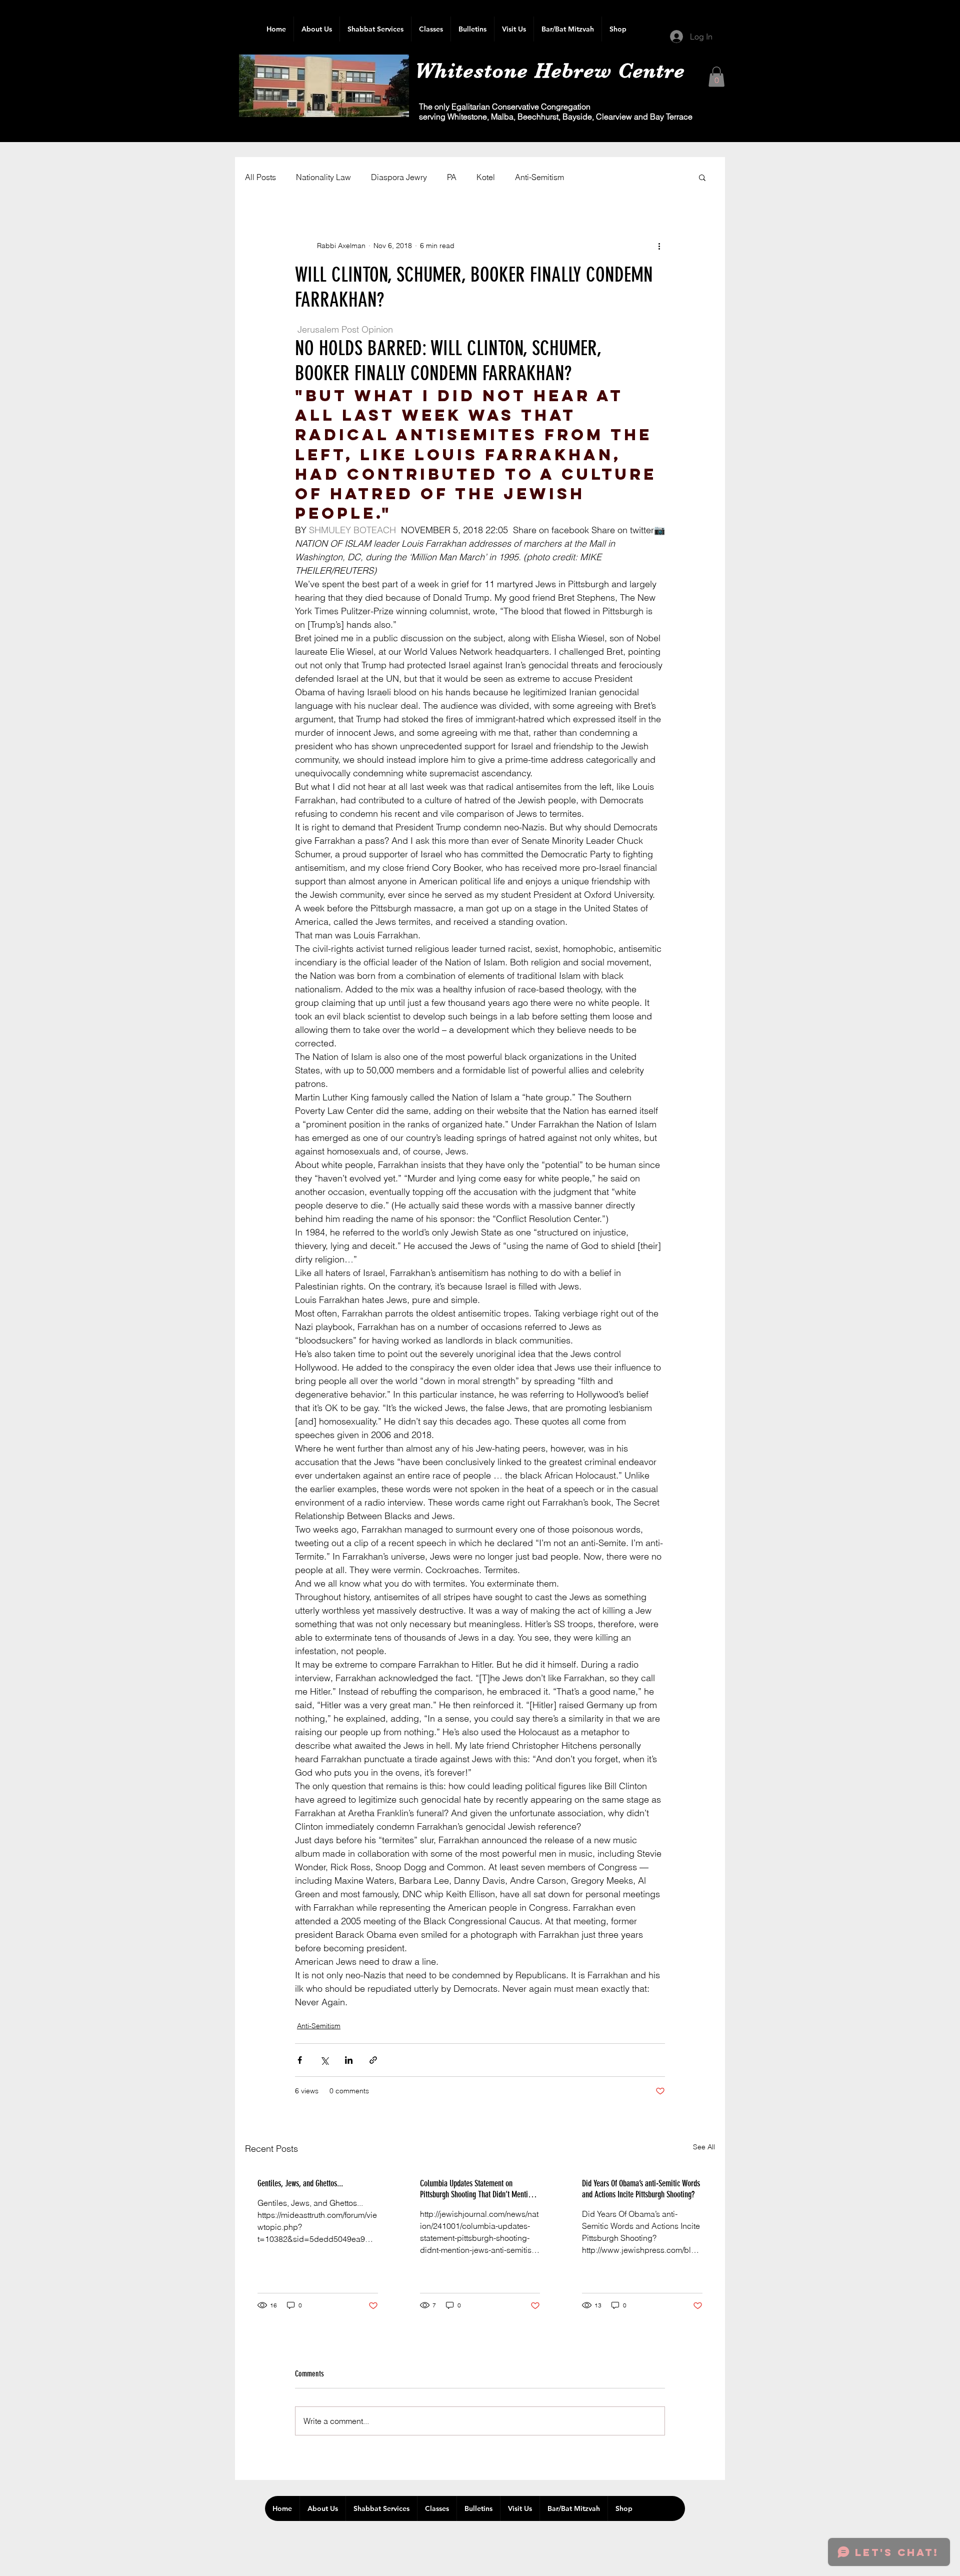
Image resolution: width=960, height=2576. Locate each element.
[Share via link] (373, 2060)
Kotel (486, 177)
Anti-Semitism (539, 177)
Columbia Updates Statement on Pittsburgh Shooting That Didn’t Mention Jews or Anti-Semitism (477, 2189)
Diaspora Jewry (399, 177)
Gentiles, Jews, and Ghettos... (300, 2183)
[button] (716, 77)
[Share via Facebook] (300, 2060)
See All (704, 2147)
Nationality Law (323, 177)
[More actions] (659, 246)
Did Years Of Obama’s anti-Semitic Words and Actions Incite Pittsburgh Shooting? (641, 2189)
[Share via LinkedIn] (349, 2060)
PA (452, 177)
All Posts (260, 177)
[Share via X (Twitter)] (324, 2060)
